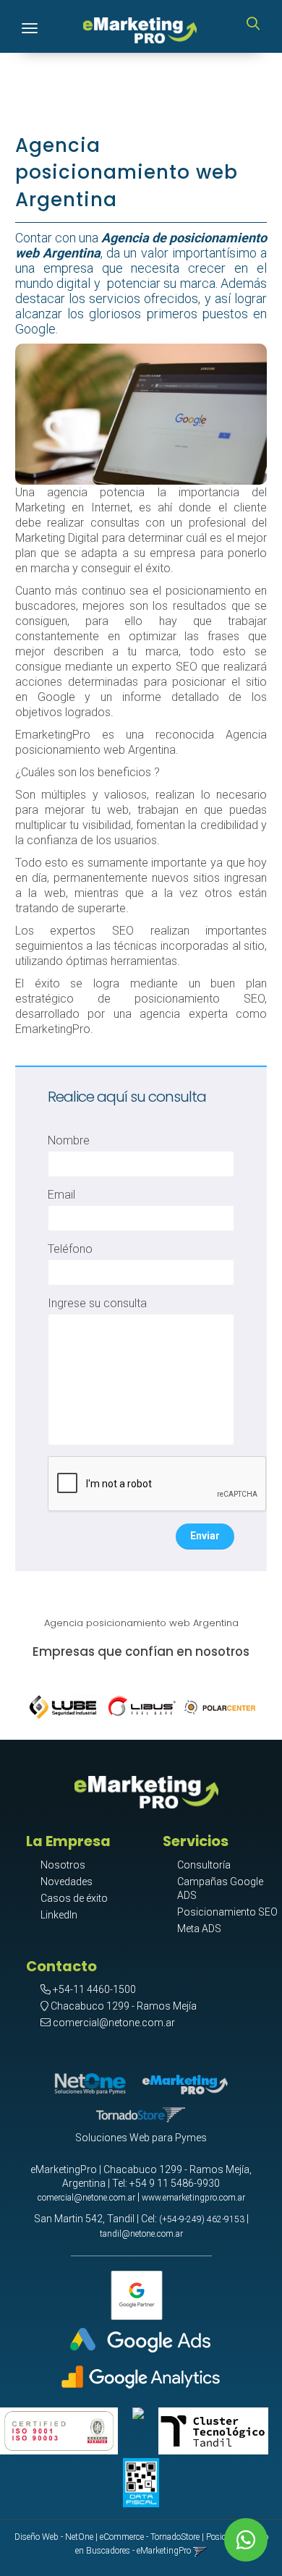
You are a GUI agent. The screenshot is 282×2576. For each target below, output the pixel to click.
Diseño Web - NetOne (54, 2537)
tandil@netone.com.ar (141, 2234)
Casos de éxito (74, 1898)
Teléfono (70, 1249)
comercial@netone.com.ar (114, 2023)
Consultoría (204, 1865)
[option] (64, 1704)
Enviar (205, 1536)
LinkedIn (59, 1915)
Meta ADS (199, 1929)
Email (61, 1195)
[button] (253, 25)
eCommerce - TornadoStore (150, 2537)
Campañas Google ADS (220, 1888)
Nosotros (63, 1865)
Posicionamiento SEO (227, 1912)
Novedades (67, 1882)
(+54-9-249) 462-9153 (202, 2219)
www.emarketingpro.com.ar (193, 2198)
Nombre (69, 1140)
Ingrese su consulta (97, 1303)
